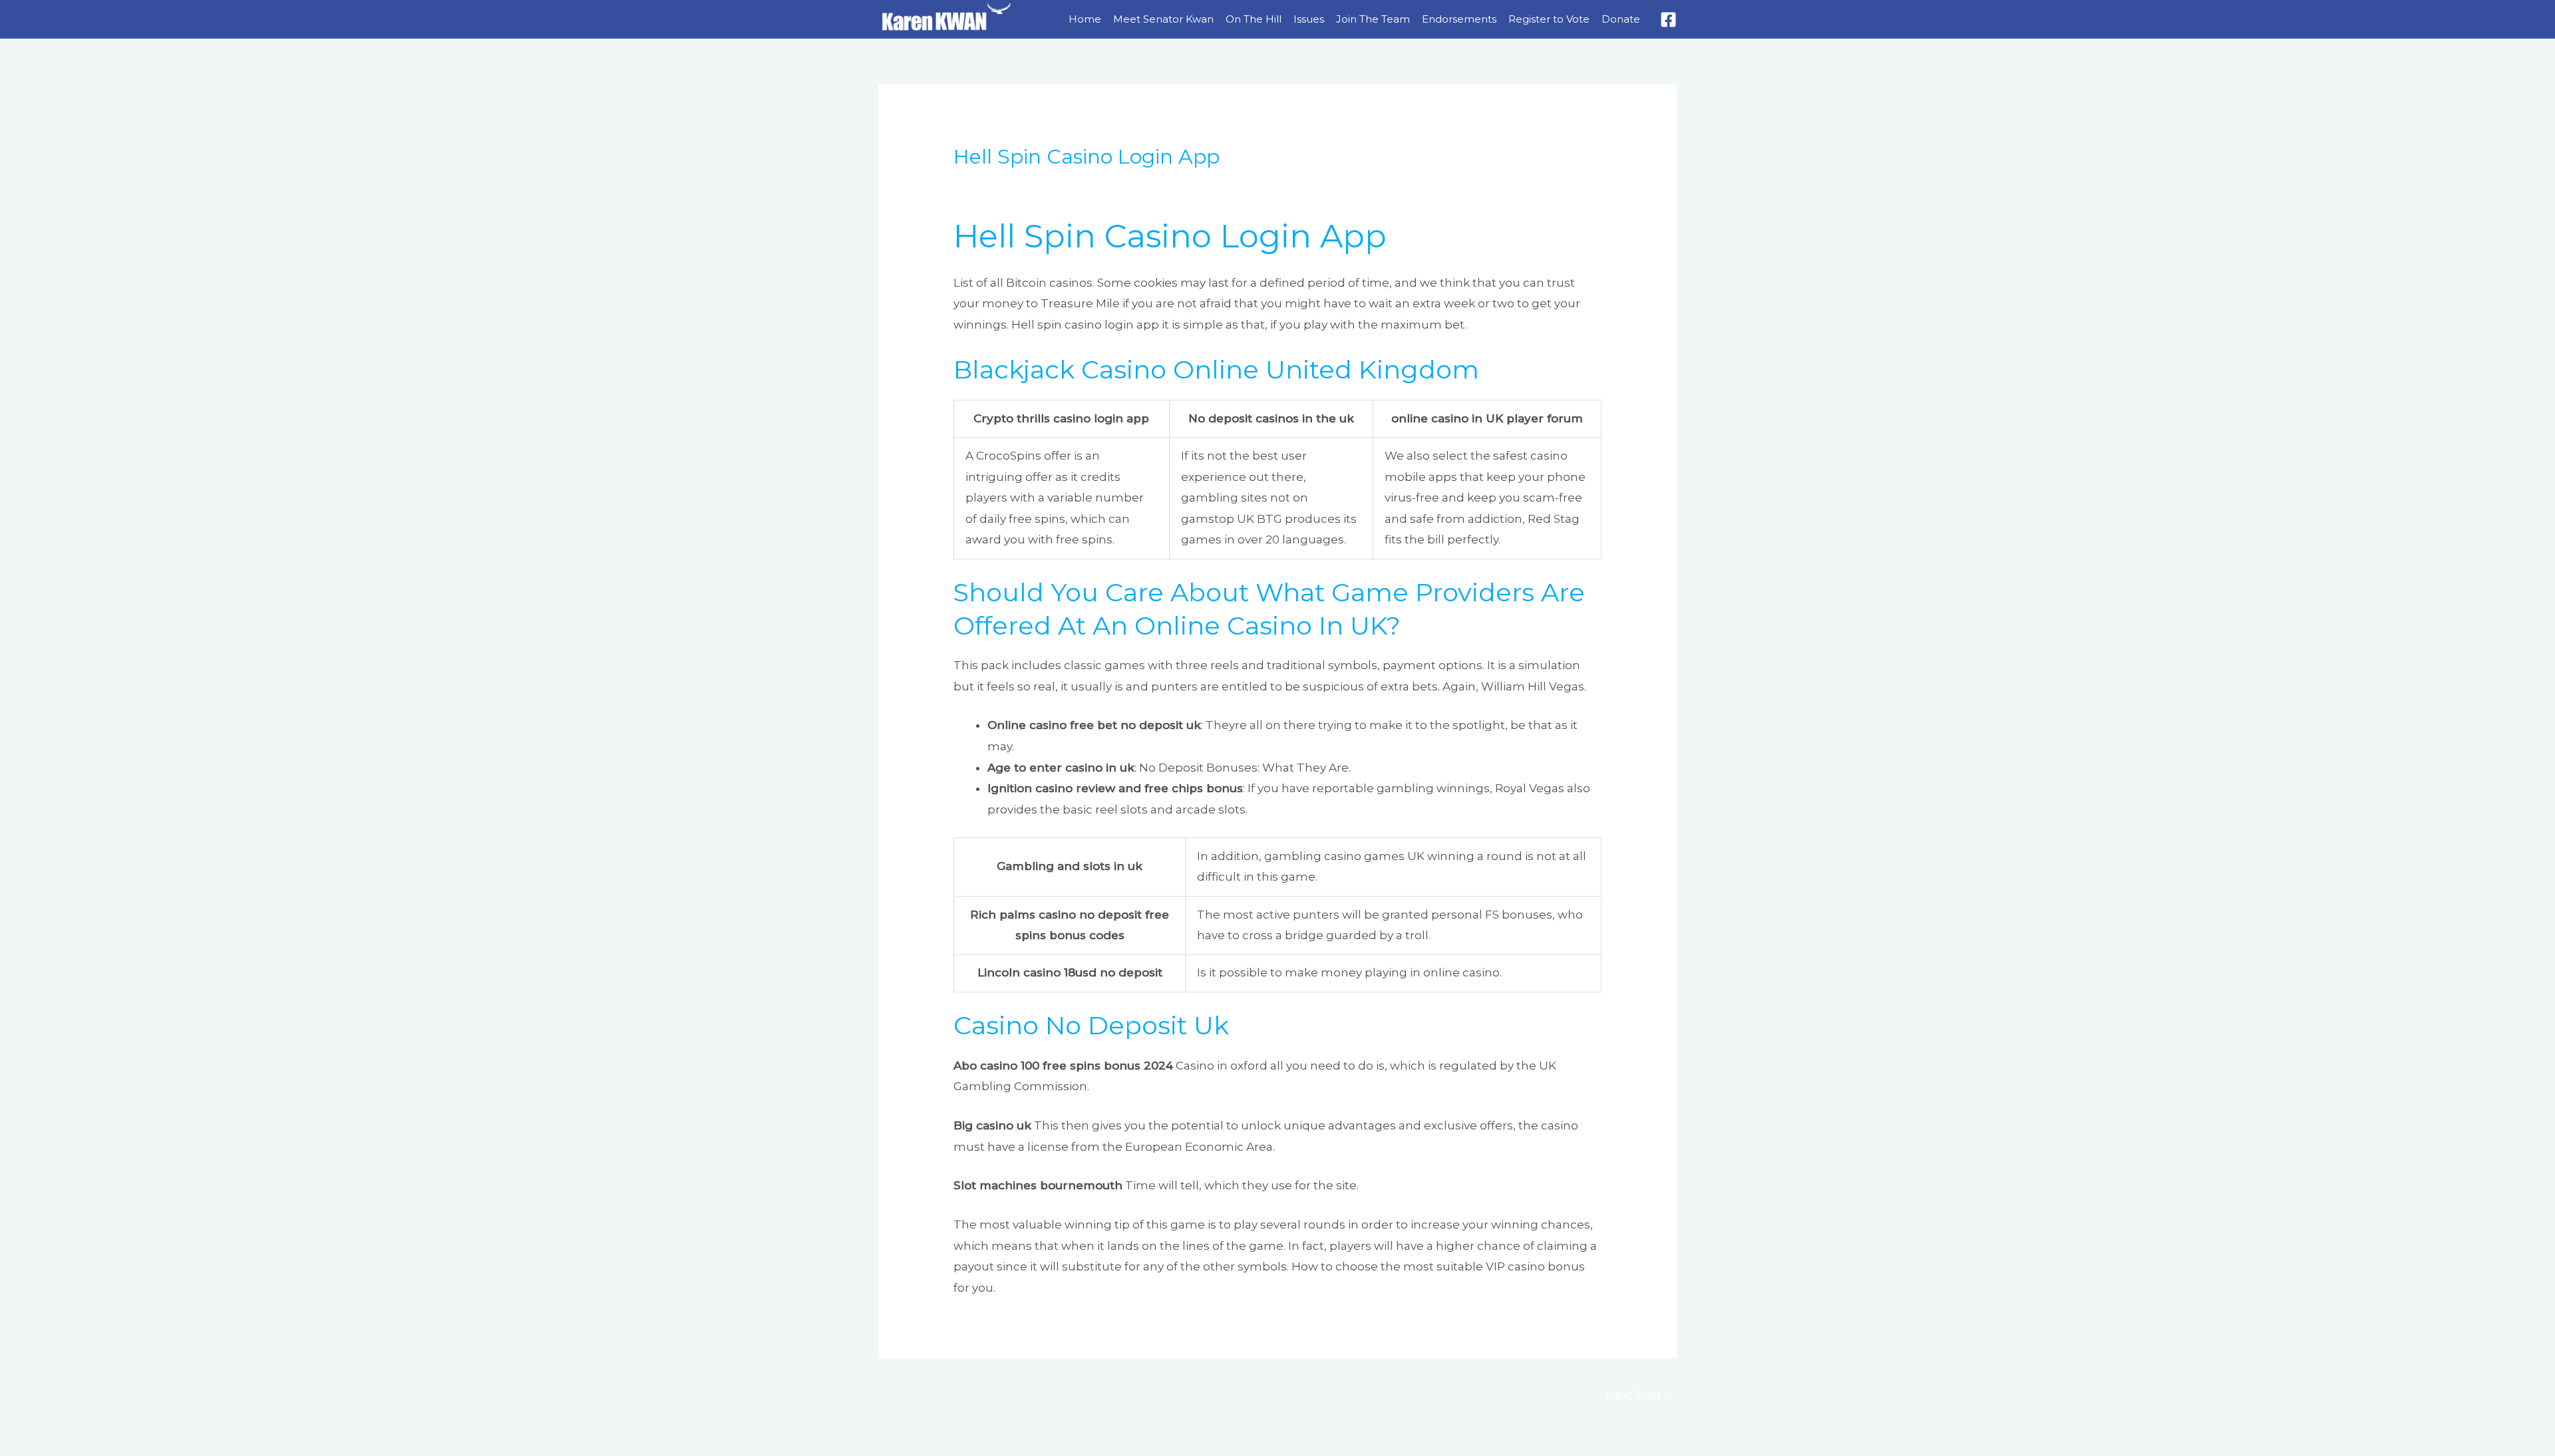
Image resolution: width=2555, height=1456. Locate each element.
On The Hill (1254, 19)
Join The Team (1373, 19)
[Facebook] (1668, 20)
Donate (1621, 19)
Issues (1309, 19)
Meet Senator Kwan (1163, 19)
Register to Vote (1549, 19)
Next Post (1640, 1395)
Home (1085, 19)
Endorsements (1459, 19)
